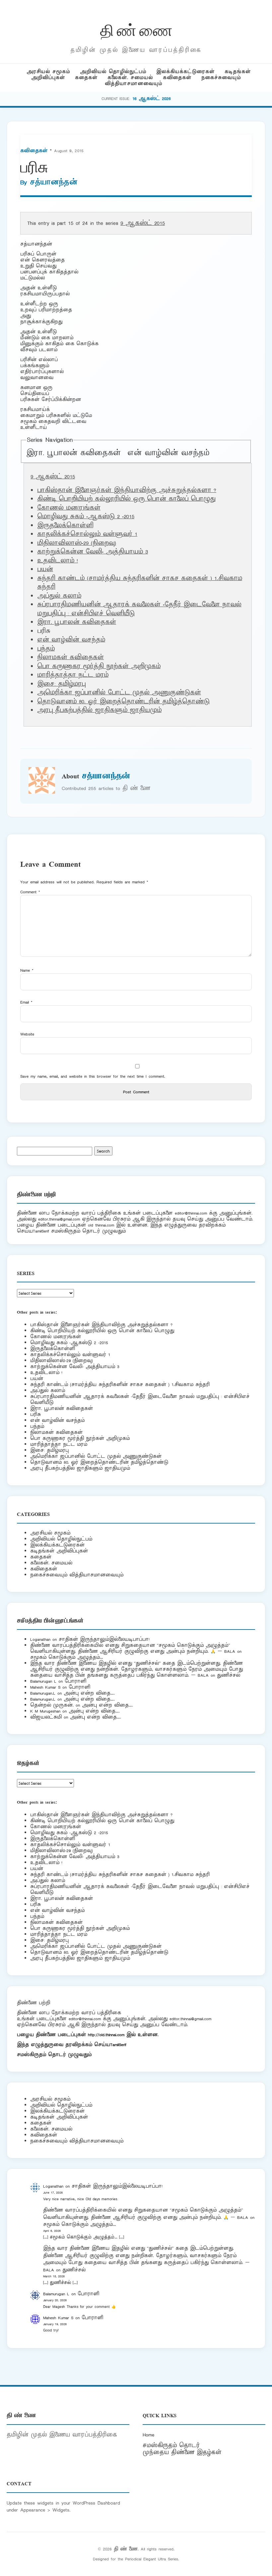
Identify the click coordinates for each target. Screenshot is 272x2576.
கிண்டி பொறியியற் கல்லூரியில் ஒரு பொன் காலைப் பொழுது (126, 499)
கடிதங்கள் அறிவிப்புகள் (59, 1551)
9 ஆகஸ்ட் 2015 (143, 223)
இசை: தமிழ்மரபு (61, 684)
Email (26, 1002)
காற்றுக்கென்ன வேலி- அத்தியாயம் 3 (93, 552)
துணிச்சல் (229, 1675)
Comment (30, 892)
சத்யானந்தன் (54, 182)
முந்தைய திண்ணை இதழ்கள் (182, 2452)
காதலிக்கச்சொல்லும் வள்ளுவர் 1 (87, 534)
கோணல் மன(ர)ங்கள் (69, 508)
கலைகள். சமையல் (130, 78)
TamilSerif (118, 2045)
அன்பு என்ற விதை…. (89, 1693)
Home (148, 2435)
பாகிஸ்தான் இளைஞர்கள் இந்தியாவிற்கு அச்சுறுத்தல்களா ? (127, 490)
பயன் (45, 569)
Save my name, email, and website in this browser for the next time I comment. (93, 1076)
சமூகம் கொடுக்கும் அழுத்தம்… (67, 1657)
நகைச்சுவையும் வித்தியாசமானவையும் (77, 1575)
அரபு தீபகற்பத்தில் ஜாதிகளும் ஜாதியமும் (99, 710)
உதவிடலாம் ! (58, 561)
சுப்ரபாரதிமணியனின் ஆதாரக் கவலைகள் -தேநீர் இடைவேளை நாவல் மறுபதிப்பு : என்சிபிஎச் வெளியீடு (140, 1399)
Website (27, 1034)
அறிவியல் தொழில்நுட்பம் (113, 72)
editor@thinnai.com (191, 1213)
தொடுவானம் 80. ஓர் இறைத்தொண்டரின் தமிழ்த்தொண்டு (123, 702)
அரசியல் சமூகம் (48, 72)
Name (27, 970)
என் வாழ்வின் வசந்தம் (168, 453)
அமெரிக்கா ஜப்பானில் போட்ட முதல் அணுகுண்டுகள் (119, 693)
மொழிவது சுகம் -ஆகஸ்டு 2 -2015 (86, 517)
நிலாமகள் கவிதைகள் (70, 657)
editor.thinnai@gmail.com (59, 1219)
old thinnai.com (101, 1225)
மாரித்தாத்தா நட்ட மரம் (73, 675)
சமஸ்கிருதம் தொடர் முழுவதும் (54, 2055)
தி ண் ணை (136, 29)
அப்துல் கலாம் (59, 596)
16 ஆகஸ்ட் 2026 (152, 99)
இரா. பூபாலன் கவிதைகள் (73, 453)
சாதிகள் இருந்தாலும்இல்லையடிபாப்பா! (104, 1639)
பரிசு (35, 1414)
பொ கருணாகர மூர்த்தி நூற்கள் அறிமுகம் (99, 666)
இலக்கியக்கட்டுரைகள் (185, 72)
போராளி (75, 1681)
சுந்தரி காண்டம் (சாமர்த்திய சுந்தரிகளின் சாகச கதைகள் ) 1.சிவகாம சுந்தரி (120, 1385)
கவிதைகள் (177, 78)
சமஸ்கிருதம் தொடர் (171, 2445)
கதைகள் (86, 78)
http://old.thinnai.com (106, 2035)
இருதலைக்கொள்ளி (65, 526)
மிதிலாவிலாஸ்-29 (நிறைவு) (77, 543)
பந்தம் (46, 649)
